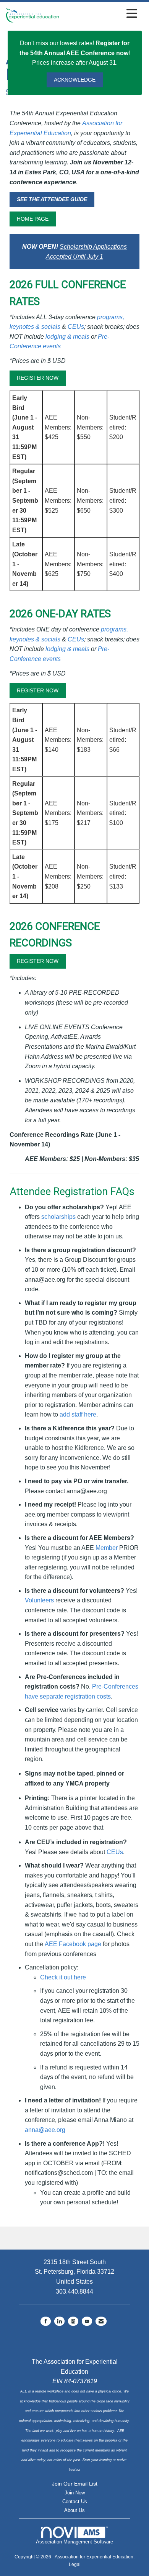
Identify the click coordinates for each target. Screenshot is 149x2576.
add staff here (78, 1414)
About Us (74, 2510)
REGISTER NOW (38, 378)
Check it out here (63, 1977)
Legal (75, 2565)
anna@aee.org (45, 2130)
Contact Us (75, 2501)
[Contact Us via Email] (101, 2321)
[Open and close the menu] (100, 14)
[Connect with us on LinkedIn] (59, 2321)
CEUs (76, 327)
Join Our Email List (75, 2484)
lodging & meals (67, 337)
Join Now (75, 2493)
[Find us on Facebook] (46, 2321)
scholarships (58, 1217)
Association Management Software (74, 2542)
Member (107, 1548)
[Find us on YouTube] (87, 2321)
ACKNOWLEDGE (75, 80)
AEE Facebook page (73, 1944)
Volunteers (39, 1600)
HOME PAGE (33, 219)
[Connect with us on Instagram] (73, 2321)
